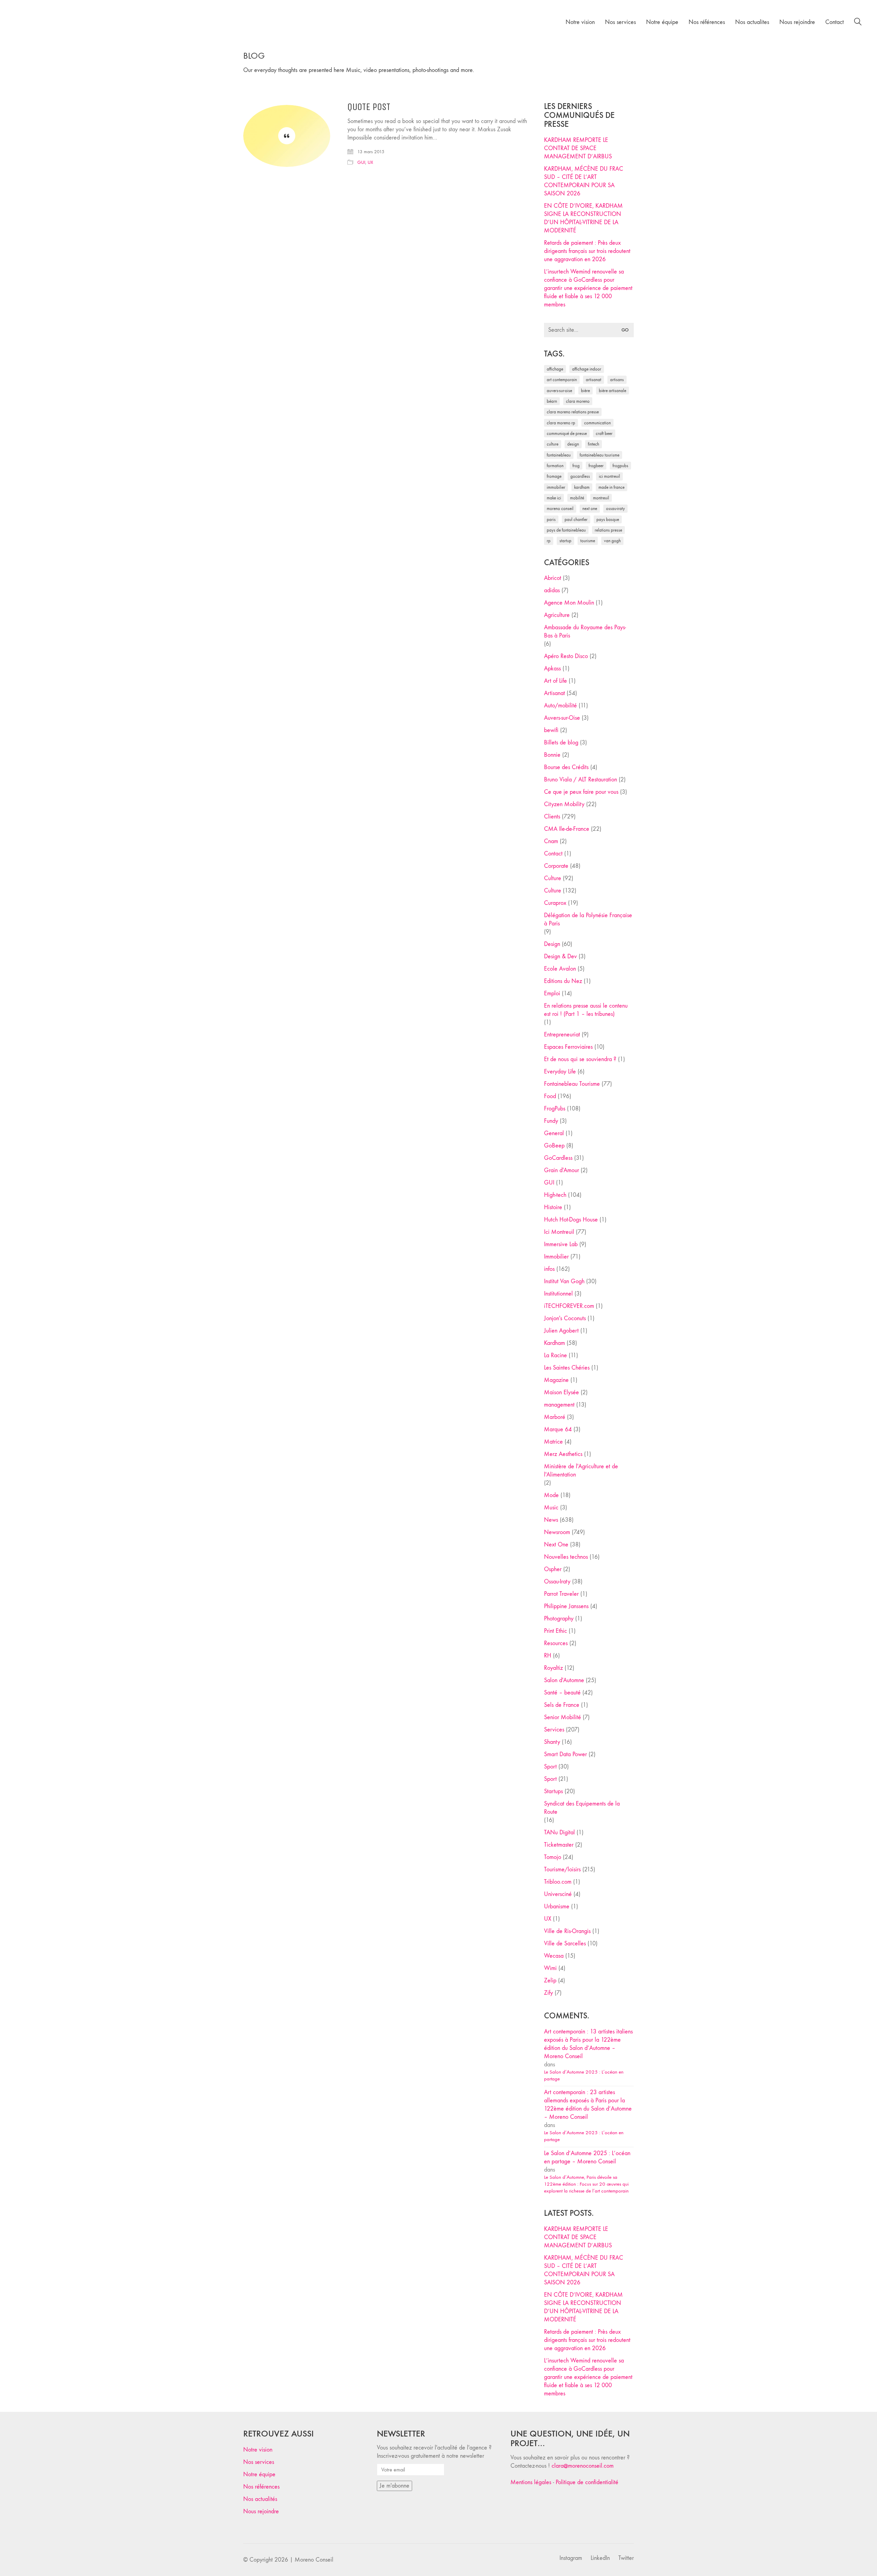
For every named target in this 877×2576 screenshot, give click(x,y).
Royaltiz (553, 1668)
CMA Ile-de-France (567, 829)
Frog (576, 466)
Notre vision (258, 2450)
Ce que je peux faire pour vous (581, 792)
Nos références (261, 2487)
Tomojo (553, 1857)
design (573, 444)
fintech (594, 444)
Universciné (558, 1894)
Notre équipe (259, 2474)
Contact (553, 854)
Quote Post (369, 107)
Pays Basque (608, 519)
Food (550, 1096)
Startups (553, 1791)
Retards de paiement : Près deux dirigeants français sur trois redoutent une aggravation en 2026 (587, 251)
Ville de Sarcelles (565, 1943)
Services (554, 1730)
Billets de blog (561, 743)
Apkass (552, 669)
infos (549, 1269)
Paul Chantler (576, 519)
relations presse (608, 530)
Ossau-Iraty (615, 508)
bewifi (551, 730)
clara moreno (578, 401)
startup (565, 541)
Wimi (550, 1968)
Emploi (552, 993)
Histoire (553, 1207)
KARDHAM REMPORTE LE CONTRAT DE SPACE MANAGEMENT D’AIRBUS (578, 148)
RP (549, 541)
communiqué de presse (567, 433)
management (559, 1405)
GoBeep (554, 1146)
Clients (552, 817)
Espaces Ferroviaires (568, 1047)
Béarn (552, 401)
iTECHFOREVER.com (569, 1306)
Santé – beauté (562, 1693)
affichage (555, 369)
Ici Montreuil (609, 476)
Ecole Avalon (560, 969)
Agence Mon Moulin (569, 603)
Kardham (582, 487)
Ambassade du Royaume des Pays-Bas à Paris (585, 631)
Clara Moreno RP (561, 423)
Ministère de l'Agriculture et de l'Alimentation (581, 1471)
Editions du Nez (563, 981)
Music (551, 1508)
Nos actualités (260, 2499)
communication (597, 423)
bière (585, 391)
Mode (551, 1495)
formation (555, 466)
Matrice (553, 1442)
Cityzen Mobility (564, 804)
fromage (554, 476)
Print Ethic (555, 1631)
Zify (548, 1993)
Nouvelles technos (566, 1557)
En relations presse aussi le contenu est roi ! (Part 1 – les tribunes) (586, 1010)
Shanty (552, 1742)
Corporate (556, 866)
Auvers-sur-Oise (559, 391)
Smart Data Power (565, 1754)
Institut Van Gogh (564, 1281)
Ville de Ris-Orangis (567, 1931)
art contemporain (562, 380)
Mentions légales (531, 2482)
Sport (550, 1767)
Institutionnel (558, 1294)
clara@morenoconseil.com (583, 2466)
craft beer (604, 433)
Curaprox (555, 903)
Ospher (553, 1569)
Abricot (553, 578)
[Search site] (858, 23)
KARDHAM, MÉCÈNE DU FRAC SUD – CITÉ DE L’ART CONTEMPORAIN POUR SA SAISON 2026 (584, 181)
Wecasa (554, 1956)
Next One (590, 508)
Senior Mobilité (563, 1717)
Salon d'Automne (564, 1680)
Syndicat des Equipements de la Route (582, 1808)
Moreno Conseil (560, 508)
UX (370, 162)
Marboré (555, 1417)
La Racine (555, 1355)
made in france (612, 487)
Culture (553, 878)
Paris (551, 519)
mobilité (577, 498)
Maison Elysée (561, 1392)
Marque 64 (558, 1429)
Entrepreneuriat (562, 1035)
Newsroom (557, 1532)
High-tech (555, 1195)
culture (553, 444)
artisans (617, 380)
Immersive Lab (561, 1244)
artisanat (594, 380)
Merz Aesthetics (563, 1454)
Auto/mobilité (560, 706)
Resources (556, 1643)
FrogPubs (620, 466)
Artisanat (554, 693)
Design (552, 944)
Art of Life (555, 681)
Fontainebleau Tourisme (600, 455)
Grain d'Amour (561, 1170)
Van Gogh (612, 541)
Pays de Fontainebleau (566, 530)
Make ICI (554, 498)
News (551, 1520)
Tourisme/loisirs (562, 1869)
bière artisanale (613, 391)
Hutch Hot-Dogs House (571, 1220)
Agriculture (557, 615)
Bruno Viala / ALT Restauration (580, 780)
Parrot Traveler (561, 1594)
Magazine (556, 1380)
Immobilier (556, 1257)
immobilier (556, 487)
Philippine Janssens (566, 1606)
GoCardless (558, 1158)
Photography (559, 1619)
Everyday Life (560, 1072)
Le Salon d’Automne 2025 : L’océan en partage (584, 2075)
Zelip (550, 1980)
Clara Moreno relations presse (573, 412)
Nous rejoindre (261, 2511)
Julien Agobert (561, 1331)
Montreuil (601, 498)
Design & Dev (560, 956)
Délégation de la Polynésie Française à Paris (588, 919)
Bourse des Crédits (566, 767)
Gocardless (580, 476)
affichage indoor (587, 369)
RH (548, 1656)
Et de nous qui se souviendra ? (580, 1059)
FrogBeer (596, 466)
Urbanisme (557, 1906)
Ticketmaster (559, 1845)
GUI (361, 162)
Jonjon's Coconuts (565, 1318)
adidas (552, 590)
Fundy (551, 1121)
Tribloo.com (558, 1882)
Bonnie (552, 755)
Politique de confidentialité (587, 2482)
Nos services (259, 2462)
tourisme (588, 541)
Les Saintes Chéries (567, 1368)
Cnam (551, 841)
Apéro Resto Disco (566, 656)
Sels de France (562, 1705)
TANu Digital (559, 1832)
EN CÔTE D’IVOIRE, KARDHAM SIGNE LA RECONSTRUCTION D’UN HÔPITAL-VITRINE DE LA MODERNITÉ (583, 218)
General (554, 1133)
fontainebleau (559, 455)
